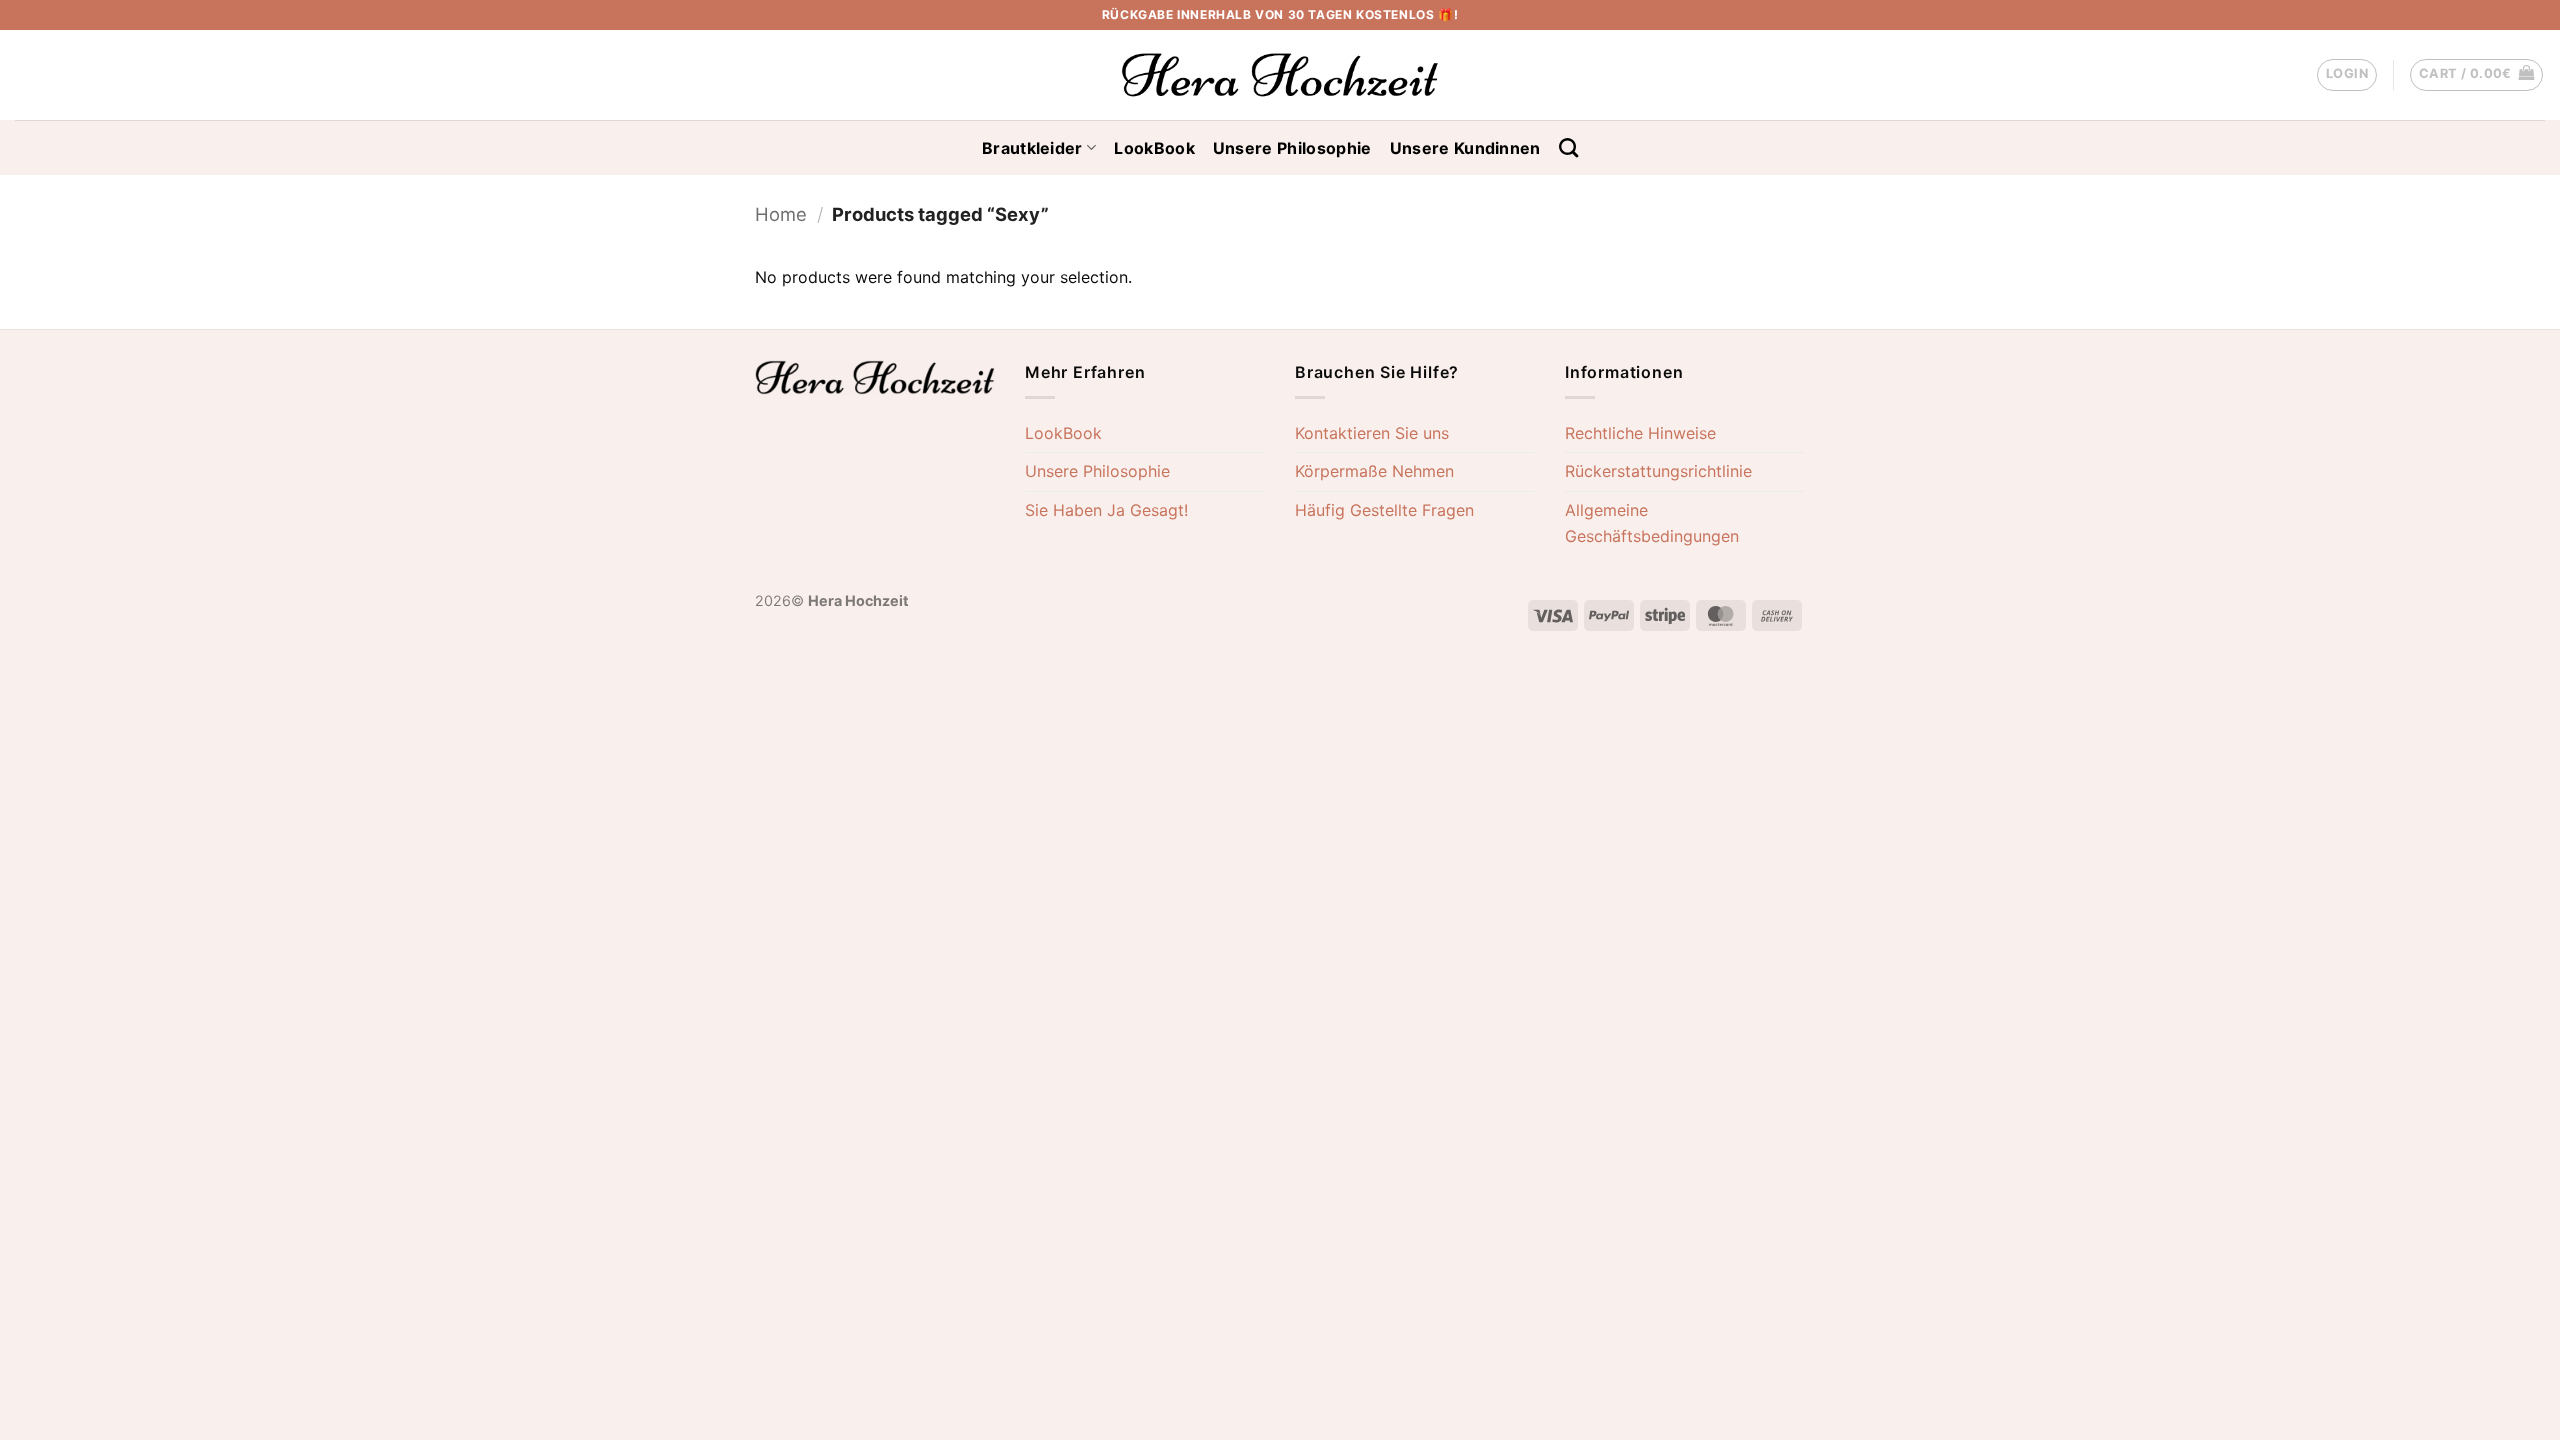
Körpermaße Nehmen (1374, 471)
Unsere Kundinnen (1465, 148)
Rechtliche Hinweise (1640, 433)
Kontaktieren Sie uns (1372, 433)
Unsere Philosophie (1292, 148)
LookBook (1154, 148)
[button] (2347, 75)
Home (781, 214)
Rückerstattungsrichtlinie (1658, 471)
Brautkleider (1032, 148)
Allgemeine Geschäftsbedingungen (1652, 523)
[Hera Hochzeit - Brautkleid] (1280, 75)
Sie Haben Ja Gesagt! (1106, 510)
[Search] (1568, 147)
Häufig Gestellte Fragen (1384, 510)
